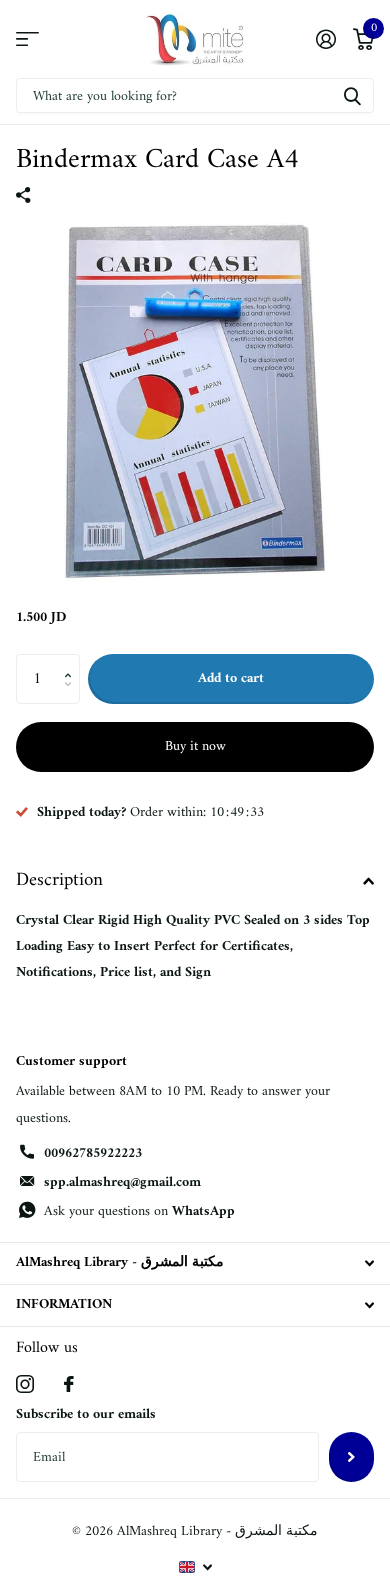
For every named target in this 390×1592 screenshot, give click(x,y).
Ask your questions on (139, 1211)
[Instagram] (25, 1384)
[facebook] (69, 1384)
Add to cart (231, 678)
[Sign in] (325, 39)
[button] (72, 661)
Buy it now (195, 746)
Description (59, 880)
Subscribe (351, 1457)
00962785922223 (93, 1153)
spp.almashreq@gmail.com (122, 1182)
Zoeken (352, 95)
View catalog (27, 39)
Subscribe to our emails (86, 1414)
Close (195, 1263)
